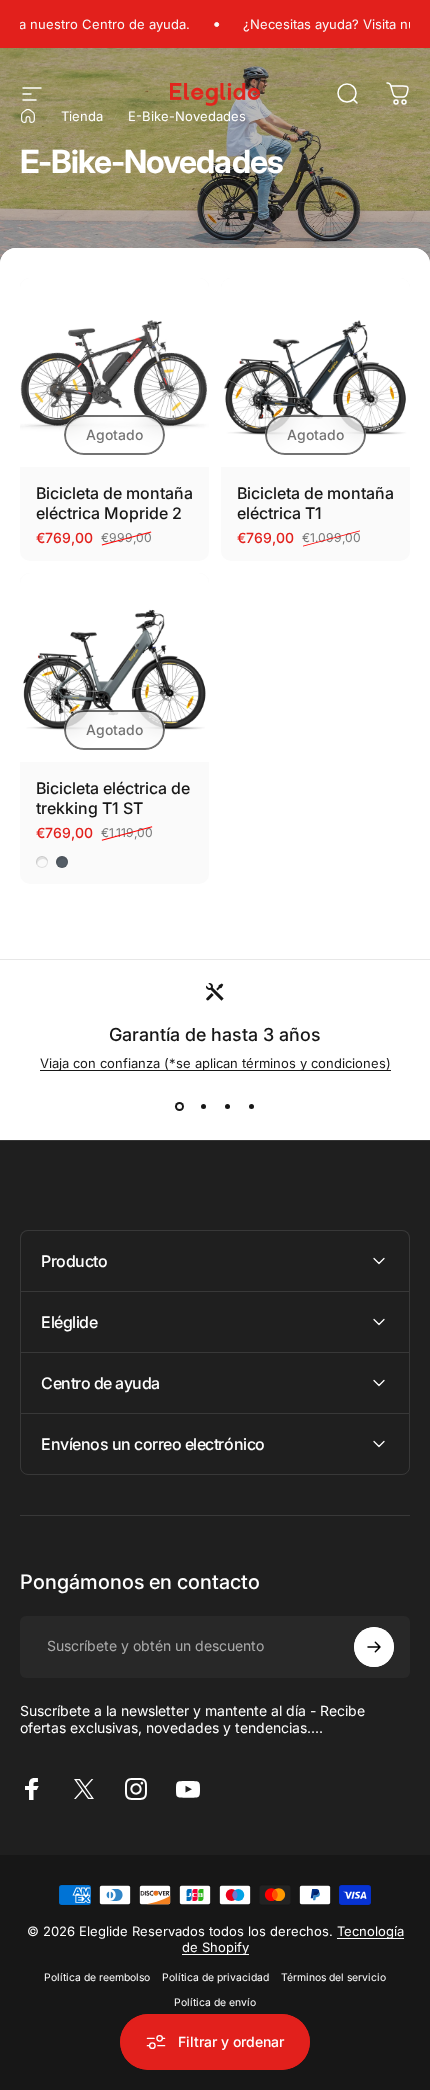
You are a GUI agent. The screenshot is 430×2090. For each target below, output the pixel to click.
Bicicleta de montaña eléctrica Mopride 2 (114, 503)
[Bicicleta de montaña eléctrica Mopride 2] (114, 372)
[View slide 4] (251, 1107)
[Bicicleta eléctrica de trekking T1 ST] (114, 667)
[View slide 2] (203, 1107)
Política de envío (215, 2002)
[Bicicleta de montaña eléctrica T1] (315, 372)
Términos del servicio (333, 1977)
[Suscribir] (374, 1647)
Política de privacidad (215, 1977)
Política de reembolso (97, 1977)
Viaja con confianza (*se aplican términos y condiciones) (215, 1063)
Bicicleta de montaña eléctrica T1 (315, 503)
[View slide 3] (227, 1107)
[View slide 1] (179, 1107)
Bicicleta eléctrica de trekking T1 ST (113, 798)
